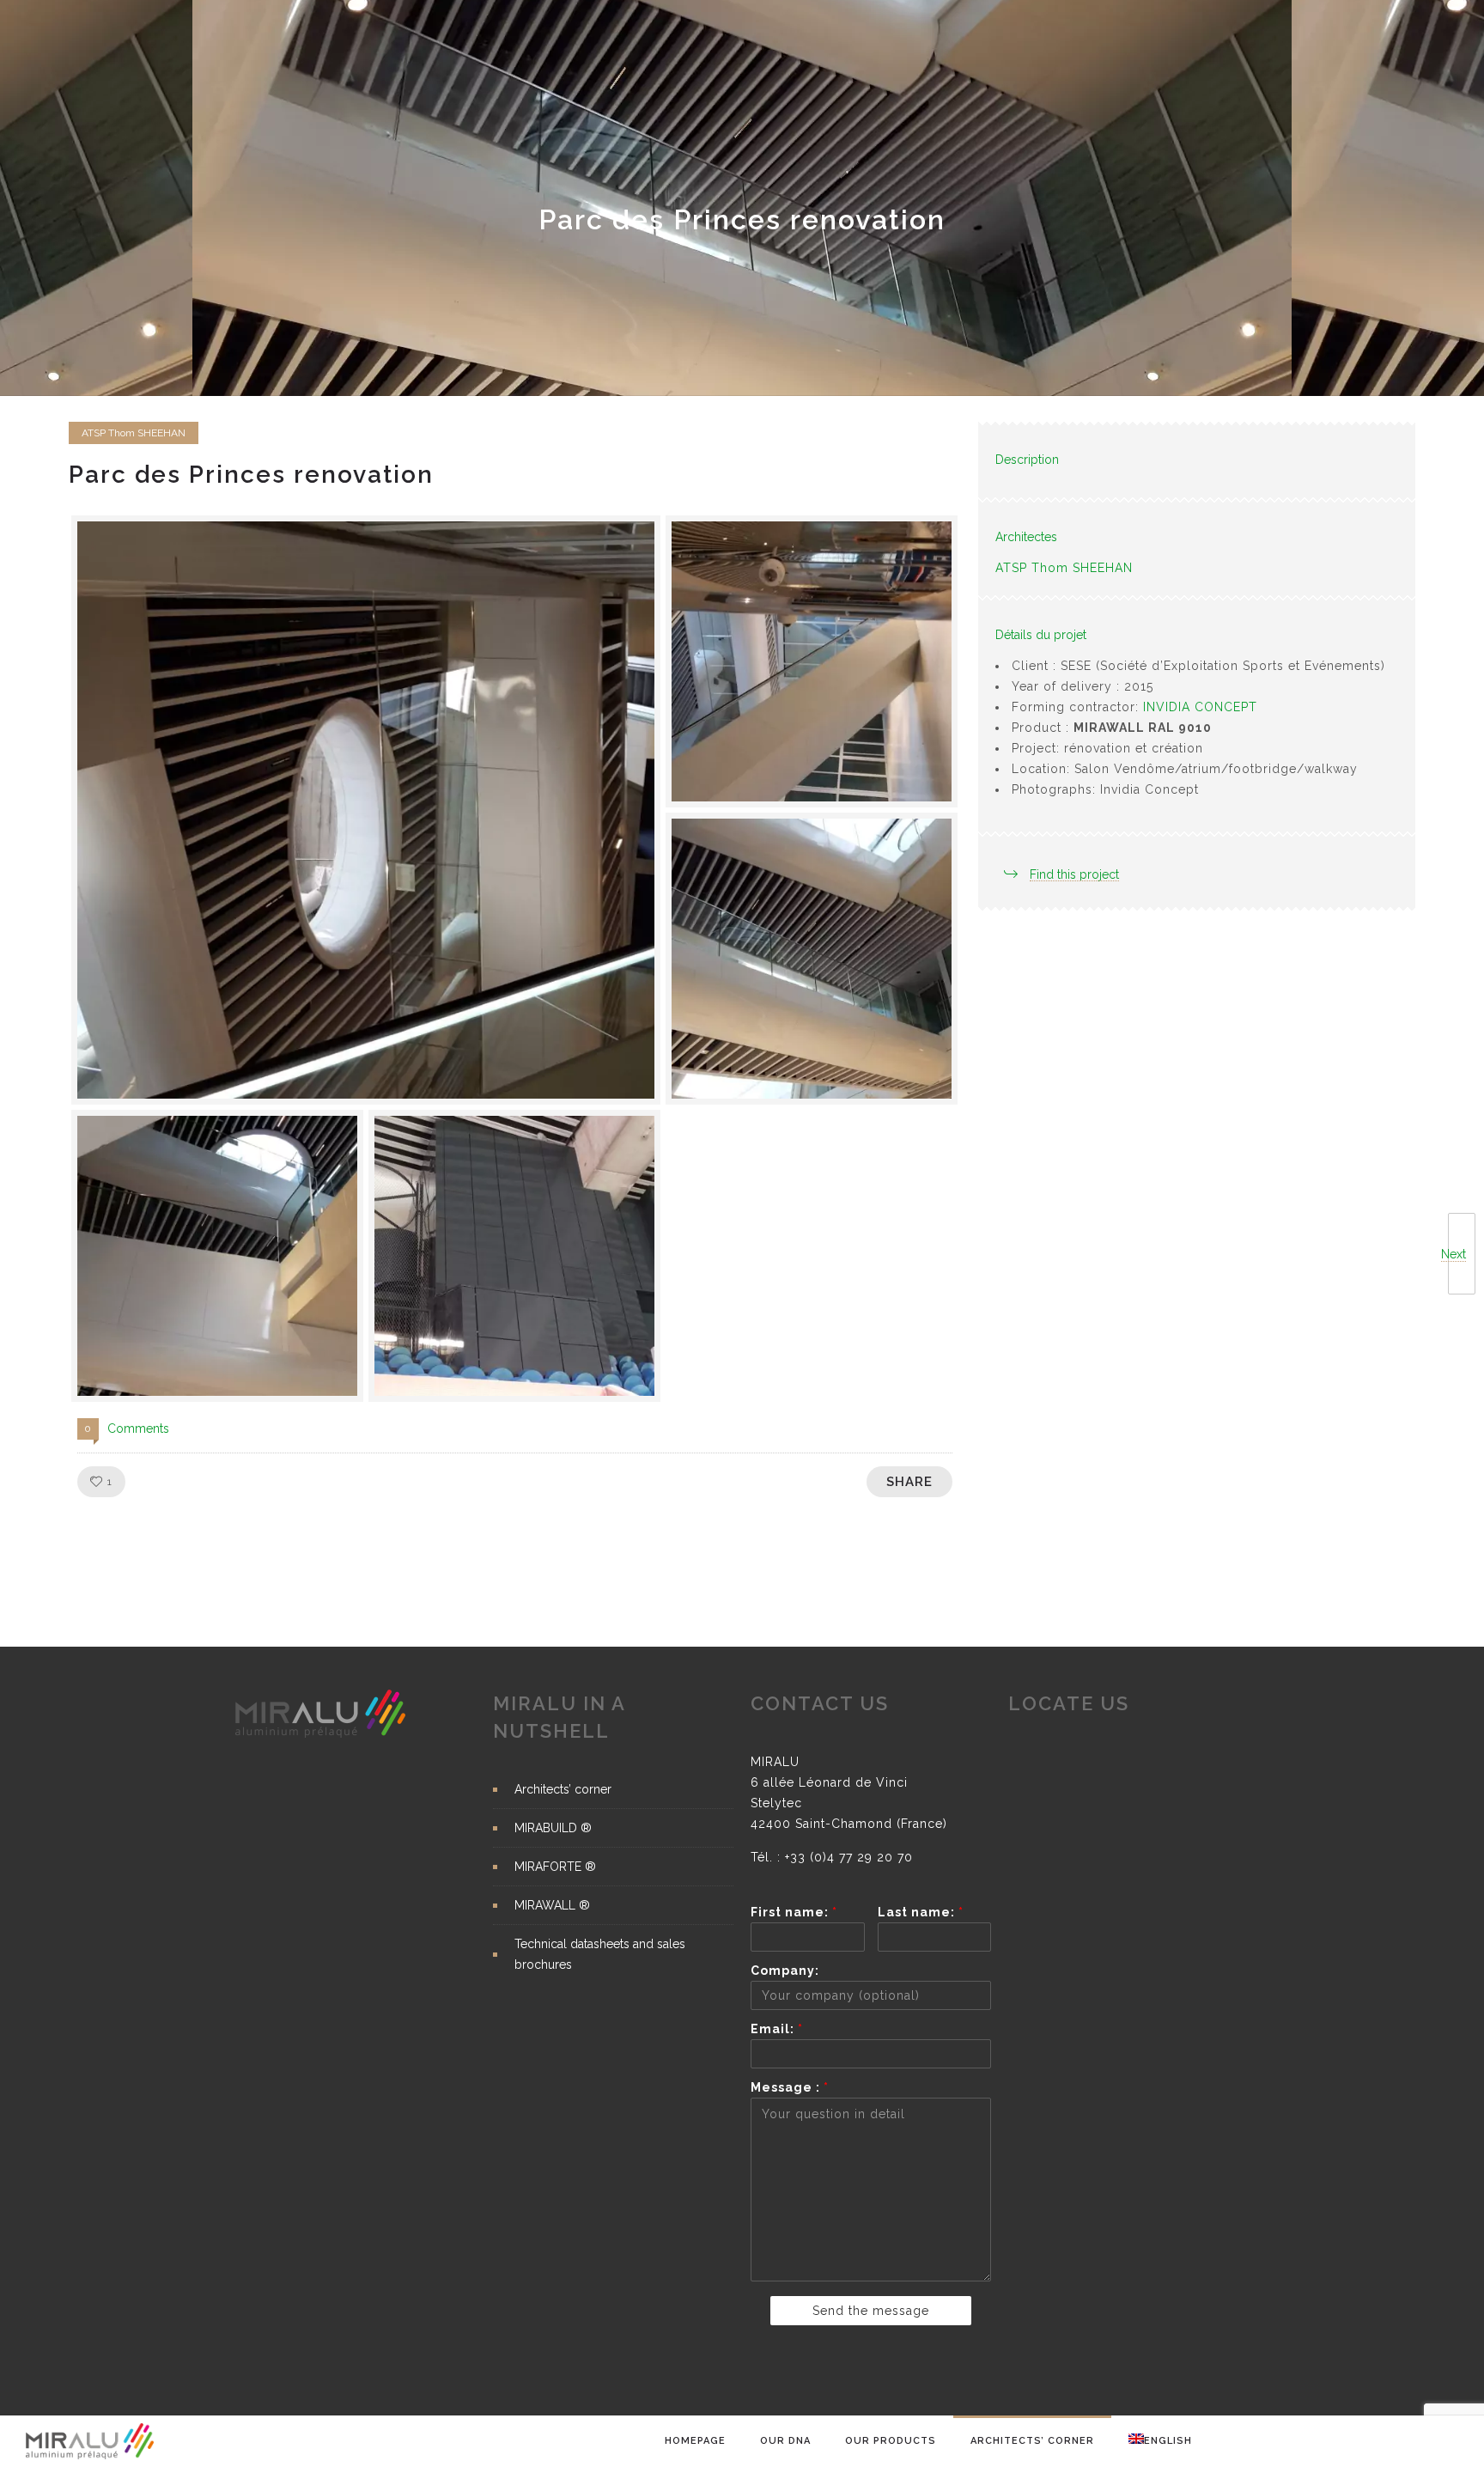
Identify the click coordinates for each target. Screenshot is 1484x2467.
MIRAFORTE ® (555, 1867)
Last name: (921, 1912)
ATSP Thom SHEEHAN (1064, 568)
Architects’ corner (1032, 2441)
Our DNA (785, 2441)
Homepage (695, 2441)
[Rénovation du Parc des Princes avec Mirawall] (366, 810)
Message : (790, 2087)
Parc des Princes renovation (251, 475)
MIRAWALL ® (552, 1905)
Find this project (1074, 874)
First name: (794, 1912)
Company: (785, 1971)
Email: (777, 2029)
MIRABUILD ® (553, 1828)
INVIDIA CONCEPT (1200, 707)
